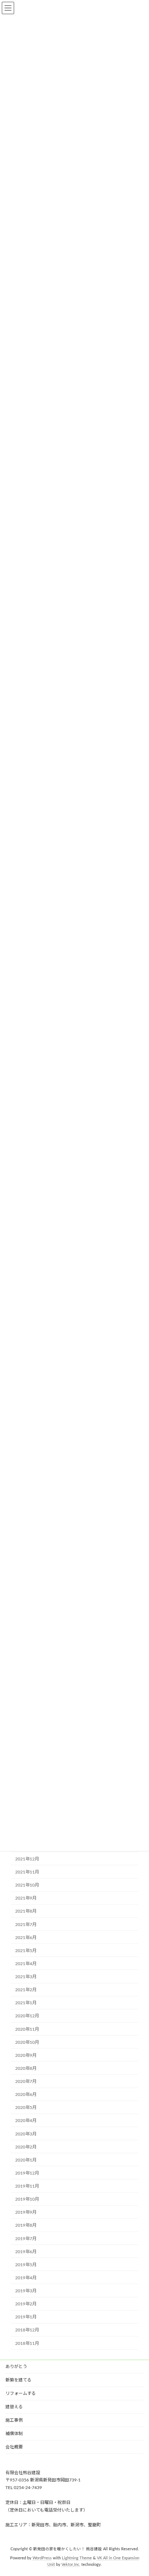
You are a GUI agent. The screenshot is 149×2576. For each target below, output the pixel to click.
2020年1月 (26, 2160)
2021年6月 (26, 1938)
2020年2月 (26, 2147)
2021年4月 (26, 1964)
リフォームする (21, 2393)
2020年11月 (27, 2029)
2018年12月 (27, 2330)
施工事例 (14, 2420)
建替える (14, 2407)
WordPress (42, 2559)
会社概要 (14, 2447)
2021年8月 (26, 1912)
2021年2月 (26, 1990)
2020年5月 (26, 2108)
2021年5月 (26, 1951)
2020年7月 (26, 2081)
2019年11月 (27, 2186)
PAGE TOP (138, 2491)
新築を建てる (18, 2380)
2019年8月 (26, 2226)
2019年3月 (26, 2291)
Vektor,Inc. (71, 2565)
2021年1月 (26, 2003)
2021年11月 (27, 1872)
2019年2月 (26, 2304)
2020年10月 (27, 2042)
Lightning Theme (77, 2559)
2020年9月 (26, 2055)
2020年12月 (27, 2016)
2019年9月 (26, 2213)
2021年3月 (26, 1977)
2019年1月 (26, 2317)
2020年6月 (26, 2095)
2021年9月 (26, 1898)
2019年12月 (27, 2173)
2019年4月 (26, 2278)
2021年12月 (27, 1859)
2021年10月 (27, 1885)
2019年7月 (26, 2239)
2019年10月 (27, 2200)
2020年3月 (26, 2134)
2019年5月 (26, 2265)
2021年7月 (26, 1925)
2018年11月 (27, 2343)
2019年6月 (26, 2252)
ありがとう (16, 2367)
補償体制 (14, 2434)
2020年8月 (26, 2068)
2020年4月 (26, 2121)
